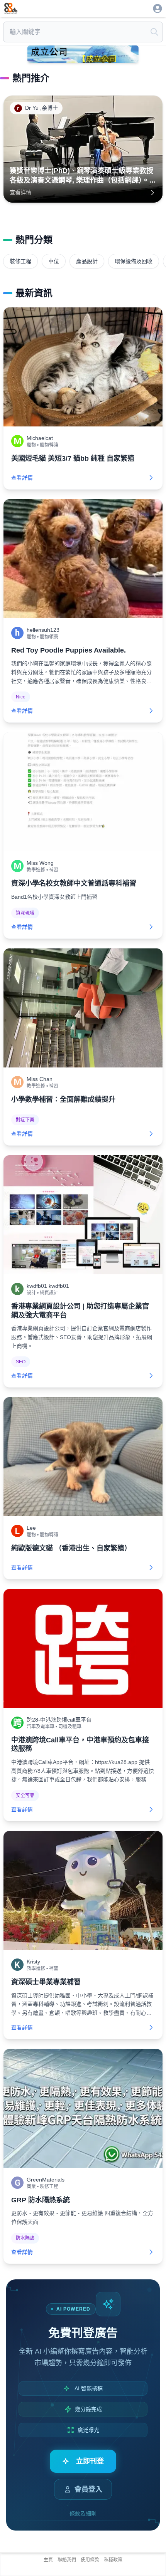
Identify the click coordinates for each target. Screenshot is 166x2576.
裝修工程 (20, 261)
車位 (54, 261)
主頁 (48, 2560)
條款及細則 (83, 2514)
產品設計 (87, 261)
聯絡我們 (67, 2560)
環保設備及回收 (134, 261)
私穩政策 (113, 2560)
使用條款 (90, 2560)
